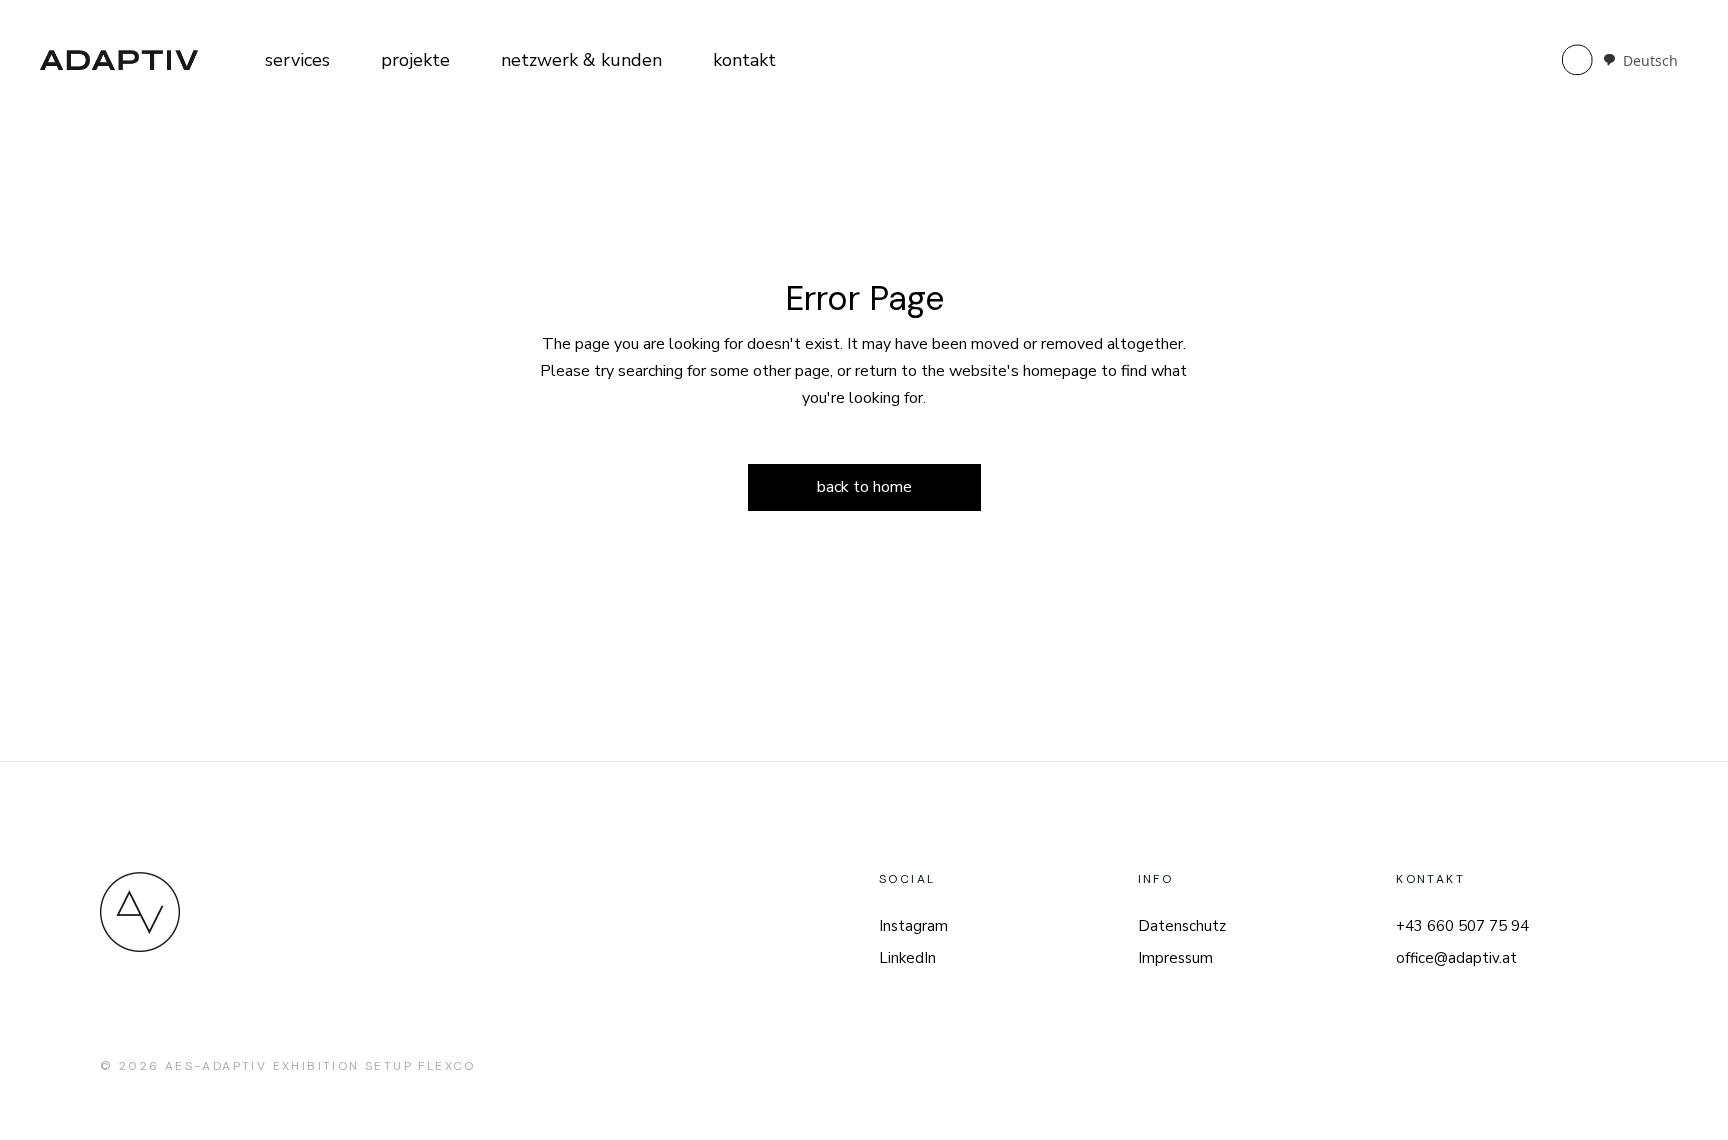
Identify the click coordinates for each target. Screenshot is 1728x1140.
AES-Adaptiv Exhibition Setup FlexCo (320, 1066)
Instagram (913, 926)
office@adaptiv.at (1456, 958)
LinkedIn (907, 958)
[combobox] (1640, 60)
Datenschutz (1182, 926)
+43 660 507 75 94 (1462, 926)
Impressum (1175, 958)
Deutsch (1650, 60)
